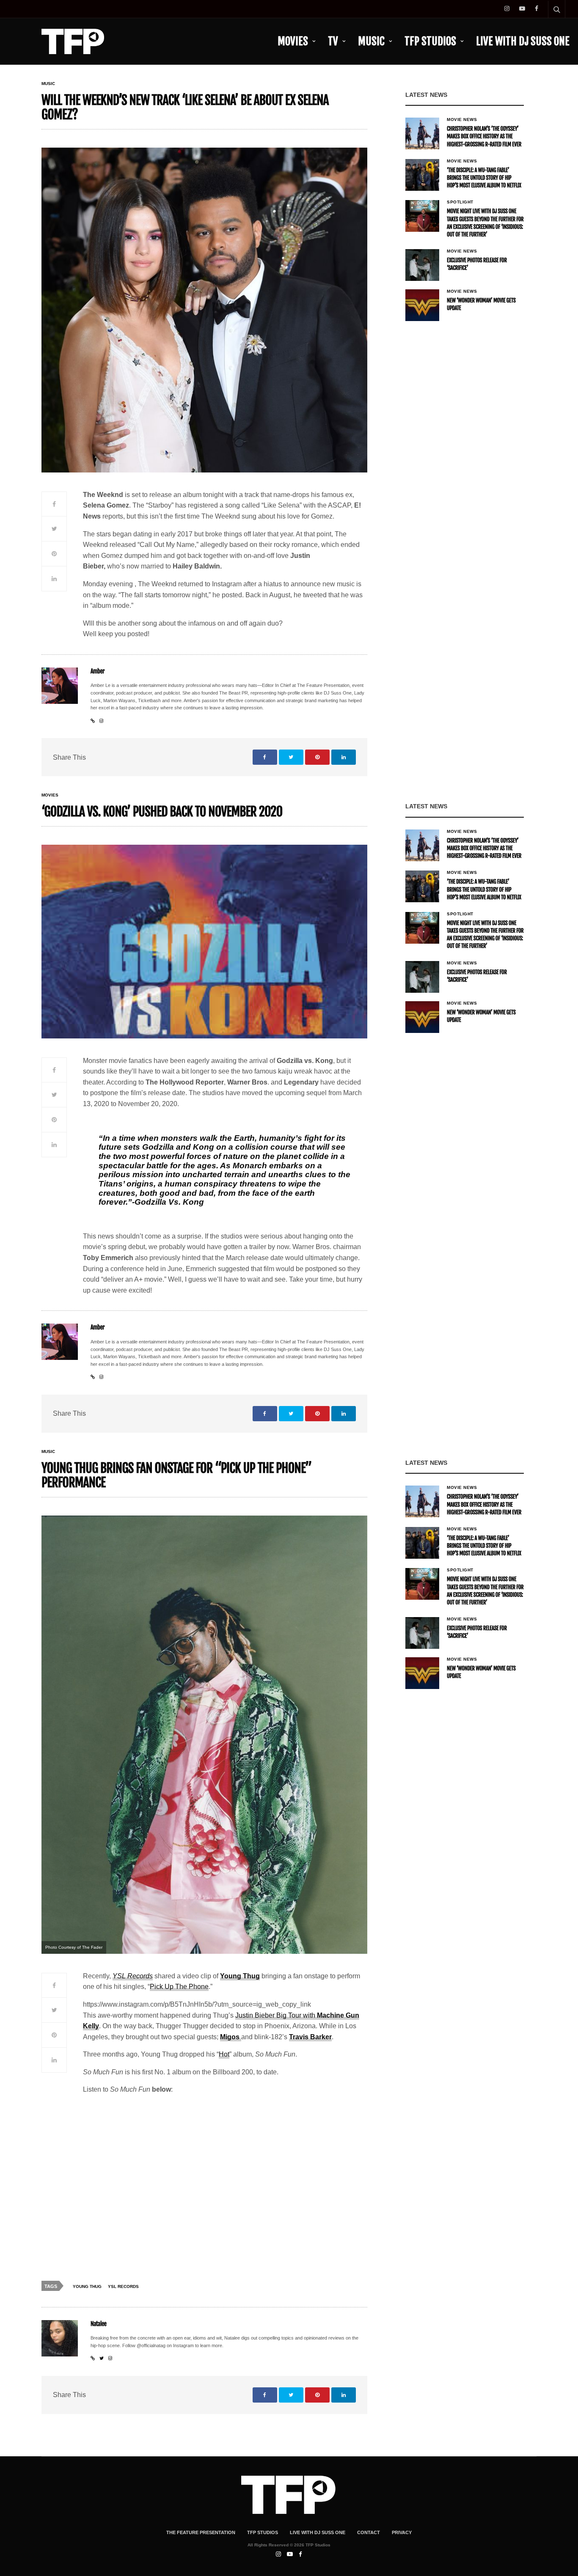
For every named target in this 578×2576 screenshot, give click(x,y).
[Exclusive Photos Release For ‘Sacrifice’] (422, 265)
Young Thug (240, 1976)
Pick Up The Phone (179, 1987)
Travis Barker (310, 2037)
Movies (293, 41)
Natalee (99, 2324)
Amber (98, 671)
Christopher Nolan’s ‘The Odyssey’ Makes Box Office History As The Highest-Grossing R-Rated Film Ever (484, 137)
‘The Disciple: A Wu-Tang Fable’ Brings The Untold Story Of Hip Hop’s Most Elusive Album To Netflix (484, 178)
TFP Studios (430, 41)
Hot (224, 2054)
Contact (369, 2532)
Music (371, 41)
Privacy (402, 2532)
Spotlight (460, 202)
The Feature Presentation (201, 2532)
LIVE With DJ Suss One (523, 41)
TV (333, 41)
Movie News (462, 120)
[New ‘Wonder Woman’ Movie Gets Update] (422, 305)
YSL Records (133, 1976)
